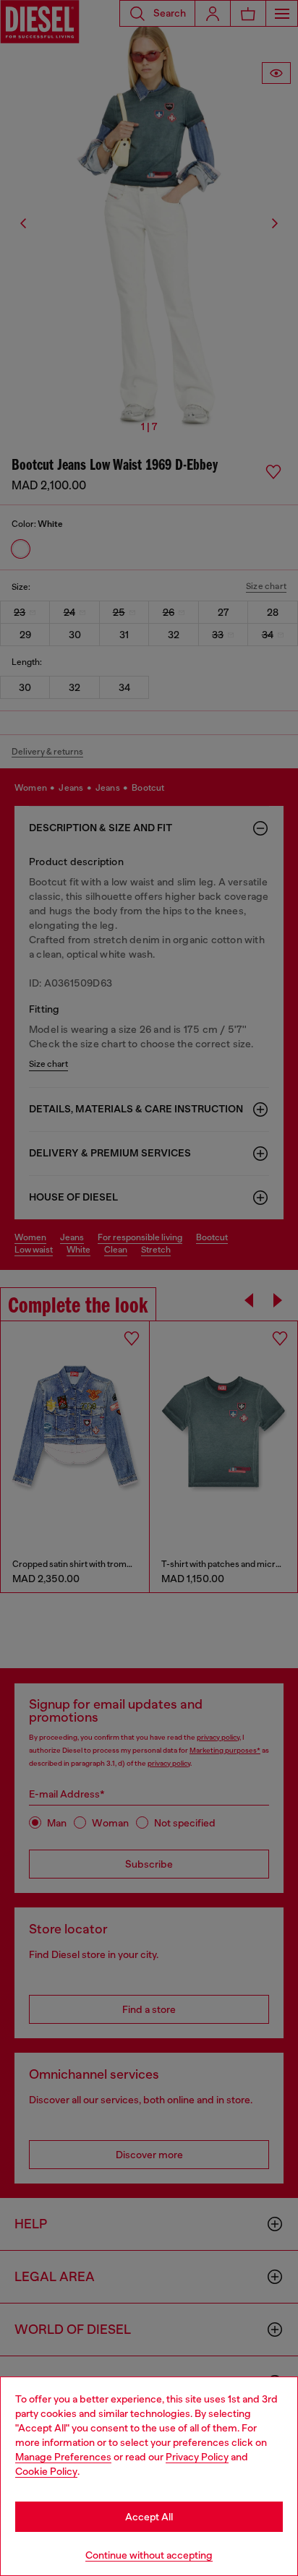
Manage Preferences (63, 2457)
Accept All (149, 2517)
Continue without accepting (149, 2555)
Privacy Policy (197, 2457)
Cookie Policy (46, 2471)
